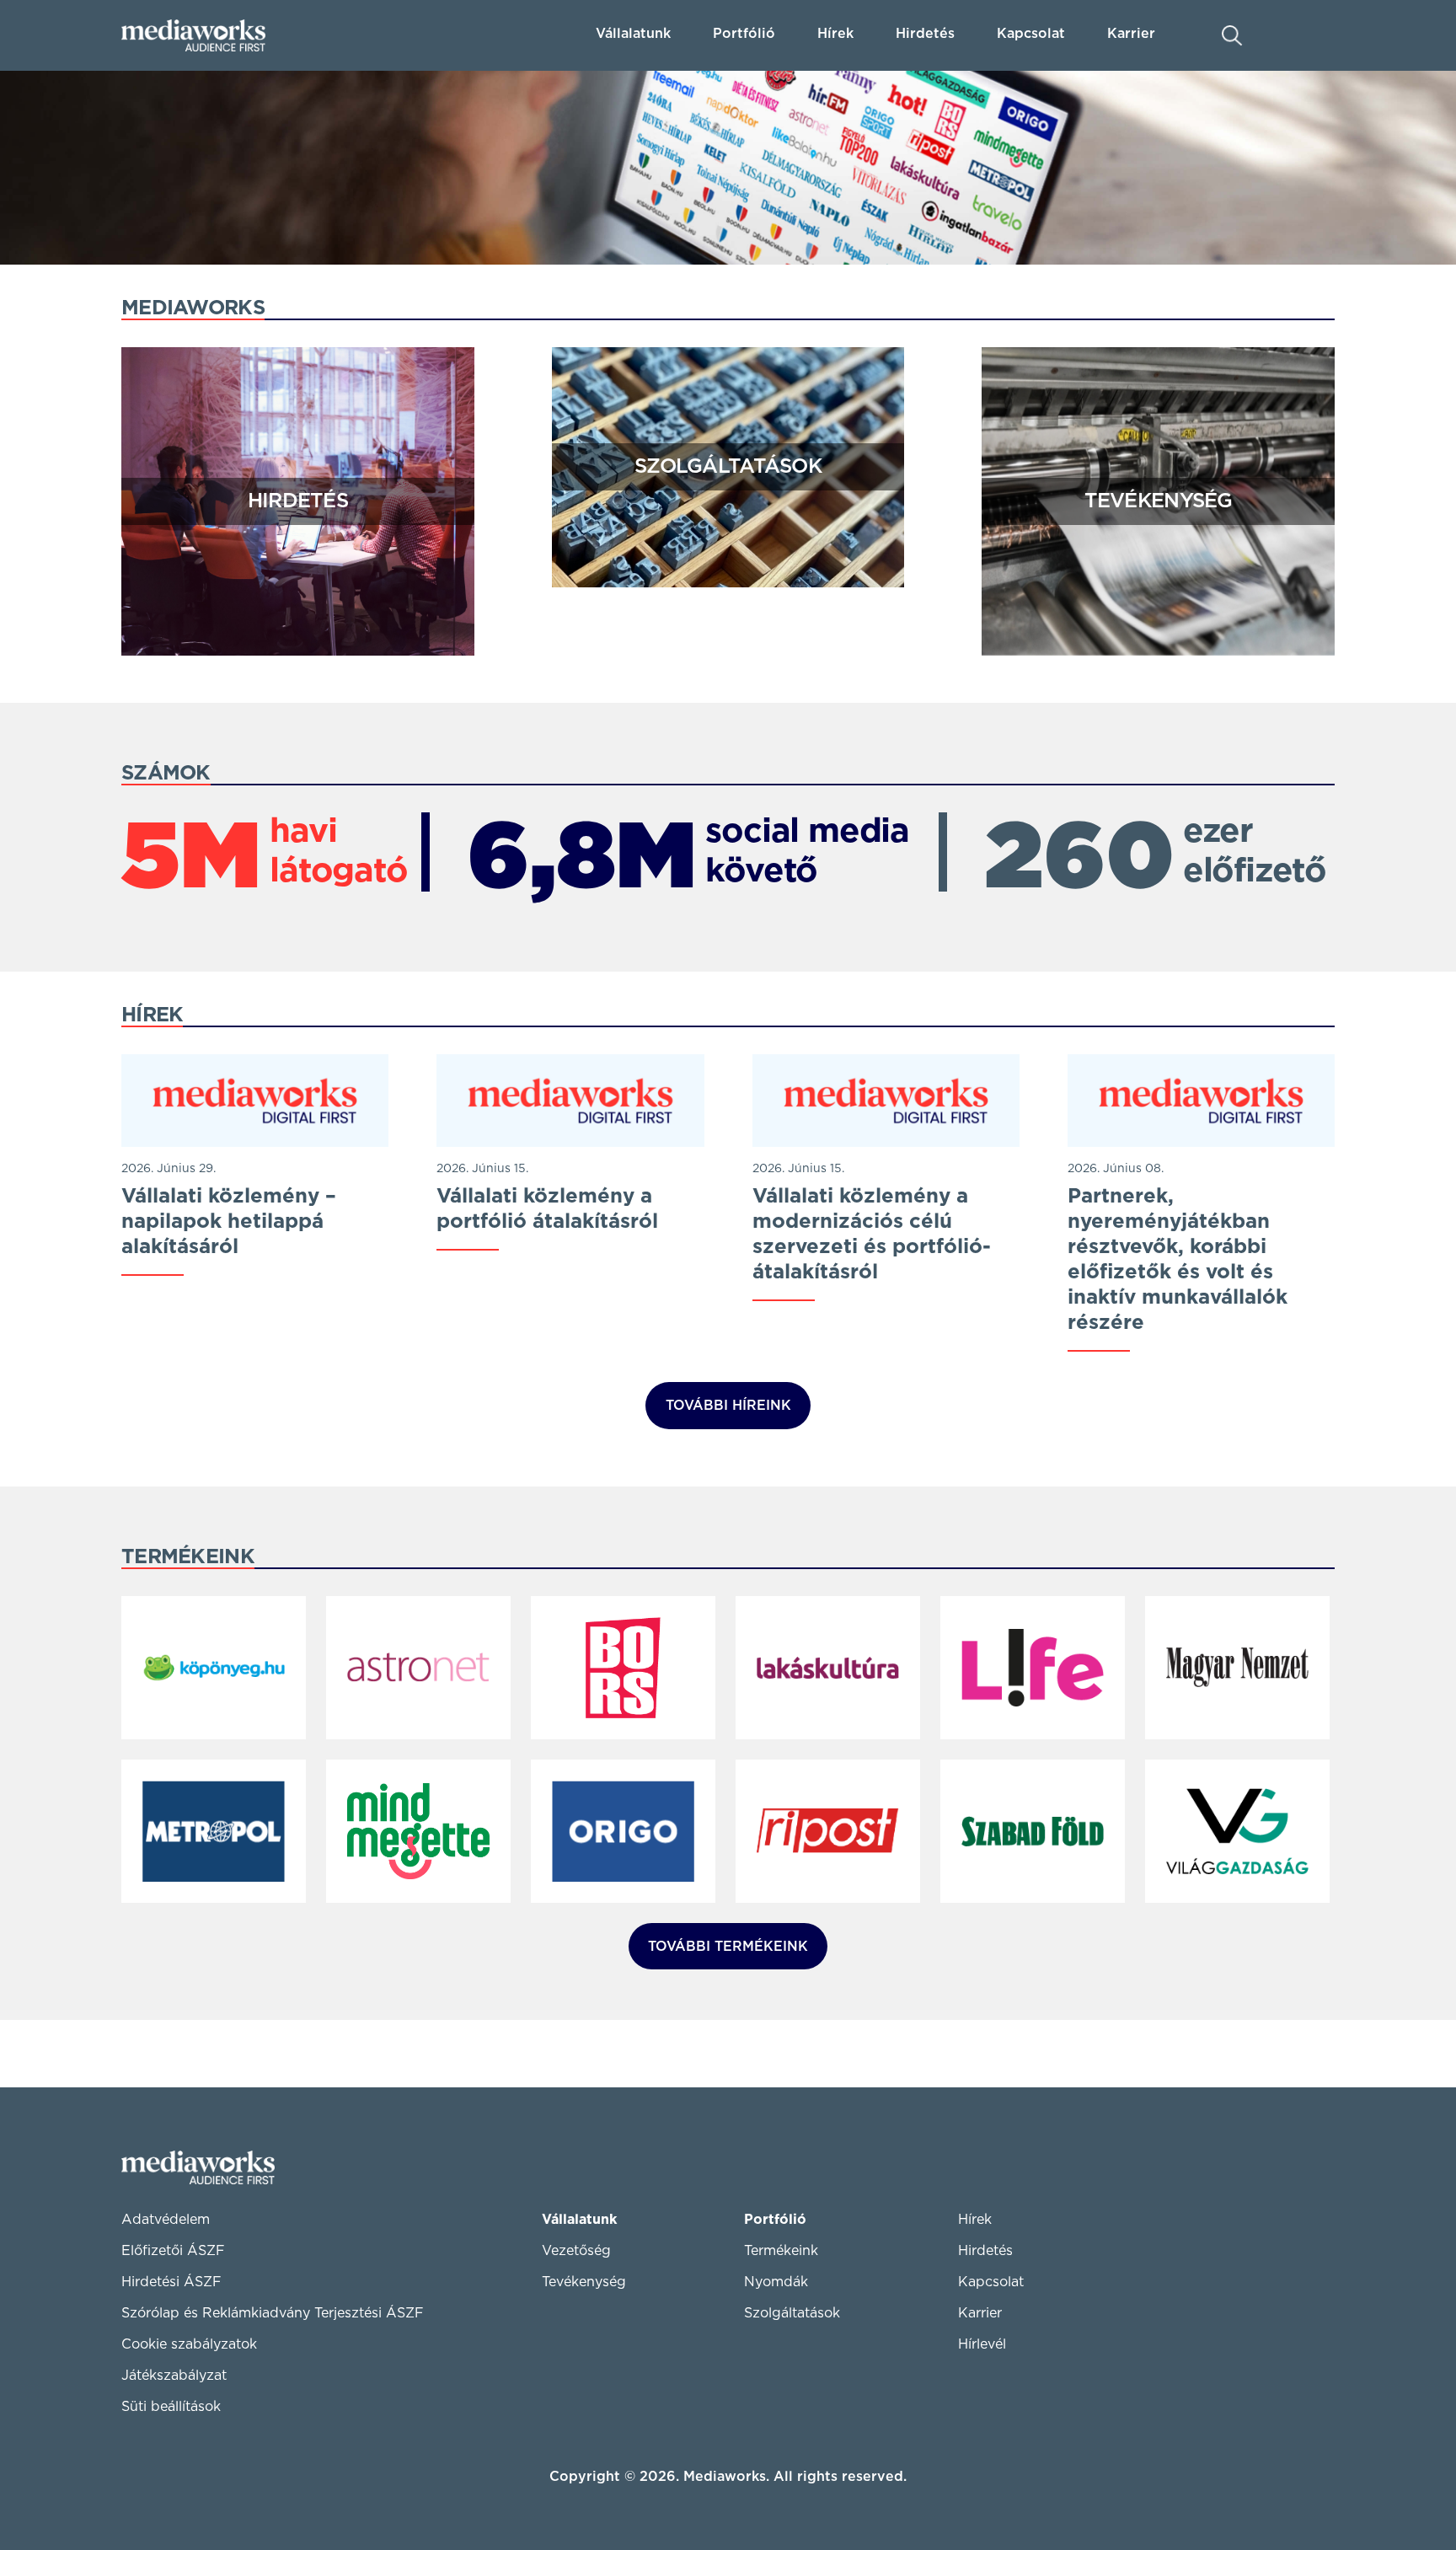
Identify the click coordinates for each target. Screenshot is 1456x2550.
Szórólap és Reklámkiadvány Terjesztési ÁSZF (273, 2313)
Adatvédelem (166, 2220)
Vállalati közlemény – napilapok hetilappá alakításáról (229, 1222)
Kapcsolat (991, 2282)
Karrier (980, 2313)
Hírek (835, 34)
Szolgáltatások (728, 467)
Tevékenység (1159, 501)
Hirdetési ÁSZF (171, 2282)
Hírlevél (982, 2344)
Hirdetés (925, 34)
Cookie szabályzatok (189, 2344)
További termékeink (728, 1947)
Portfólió (775, 2220)
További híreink (728, 1406)
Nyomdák (776, 2282)
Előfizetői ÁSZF (173, 2251)
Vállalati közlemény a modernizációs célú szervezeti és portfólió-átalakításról (872, 1235)
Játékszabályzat (174, 2376)
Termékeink (781, 2251)
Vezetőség (576, 2251)
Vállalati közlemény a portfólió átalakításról (547, 1209)
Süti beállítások (171, 2407)
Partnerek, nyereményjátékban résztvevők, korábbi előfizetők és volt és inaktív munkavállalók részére (1178, 1260)
